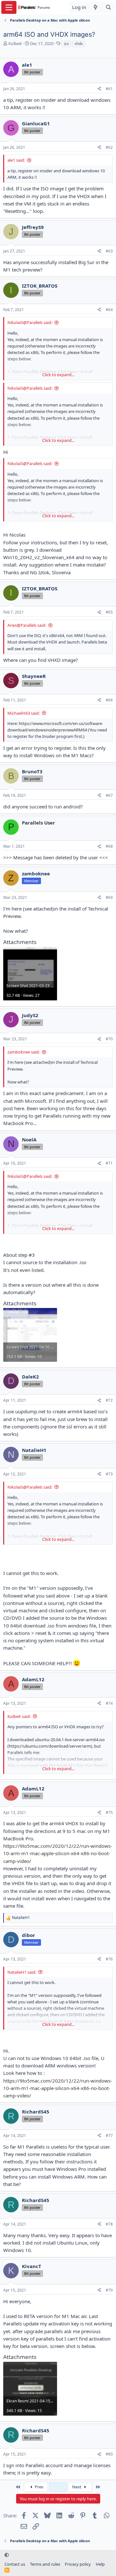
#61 (109, 89)
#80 (109, 2454)
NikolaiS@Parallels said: (30, 322)
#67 (109, 795)
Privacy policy (78, 2564)
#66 (109, 700)
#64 (109, 310)
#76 (109, 1959)
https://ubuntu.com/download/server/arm (50, 1746)
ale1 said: (16, 160)
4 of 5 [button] (58, 2487)
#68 (109, 846)
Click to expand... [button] (58, 375)
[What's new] (96, 7)
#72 (109, 1400)
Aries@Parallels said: (27, 625)
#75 (109, 1813)
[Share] (99, 89)
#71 (109, 1163)
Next (77, 2487)
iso (66, 44)
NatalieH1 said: (22, 1972)
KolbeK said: (19, 1716)
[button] (7, 2555)
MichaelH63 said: (24, 713)
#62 (109, 147)
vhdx (79, 44)
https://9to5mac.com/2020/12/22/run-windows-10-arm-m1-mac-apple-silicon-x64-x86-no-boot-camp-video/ (58, 1853)
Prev (39, 2487)
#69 (109, 897)
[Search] (108, 7)
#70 (109, 1039)
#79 (109, 2290)
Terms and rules (45, 2564)
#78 (109, 2224)
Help (100, 2564)
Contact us (15, 2564)
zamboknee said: (24, 1052)
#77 (109, 2136)
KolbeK (15, 43)
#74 (109, 1703)
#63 (109, 251)
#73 (109, 1474)
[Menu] (9, 7)
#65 (109, 612)
